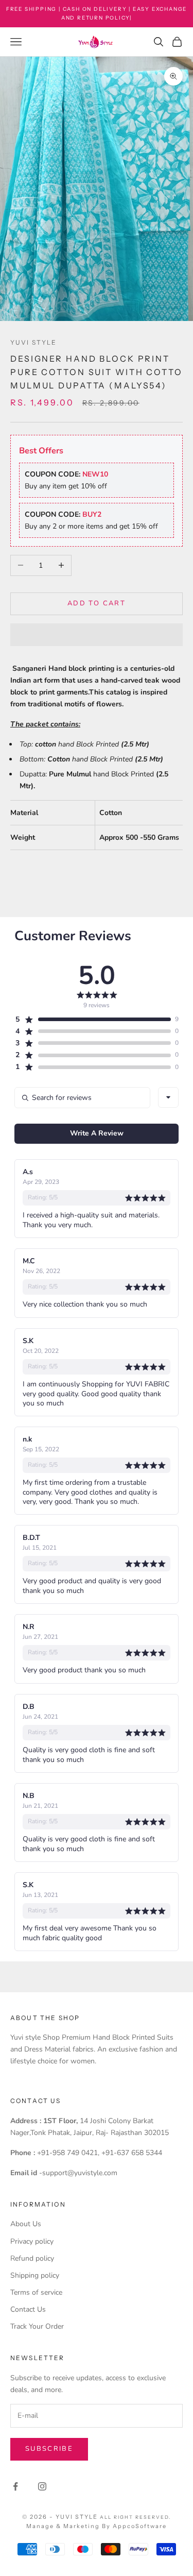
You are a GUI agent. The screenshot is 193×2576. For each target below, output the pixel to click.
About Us (26, 2224)
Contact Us (28, 2309)
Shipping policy (35, 2275)
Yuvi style (34, 342)
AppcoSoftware (140, 2526)
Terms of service (36, 2292)
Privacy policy (32, 2241)
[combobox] (168, 1097)
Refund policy (32, 2258)
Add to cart (97, 603)
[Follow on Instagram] (42, 2486)
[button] (97, 635)
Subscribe (49, 2449)
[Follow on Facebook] (15, 2486)
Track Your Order (37, 2326)
